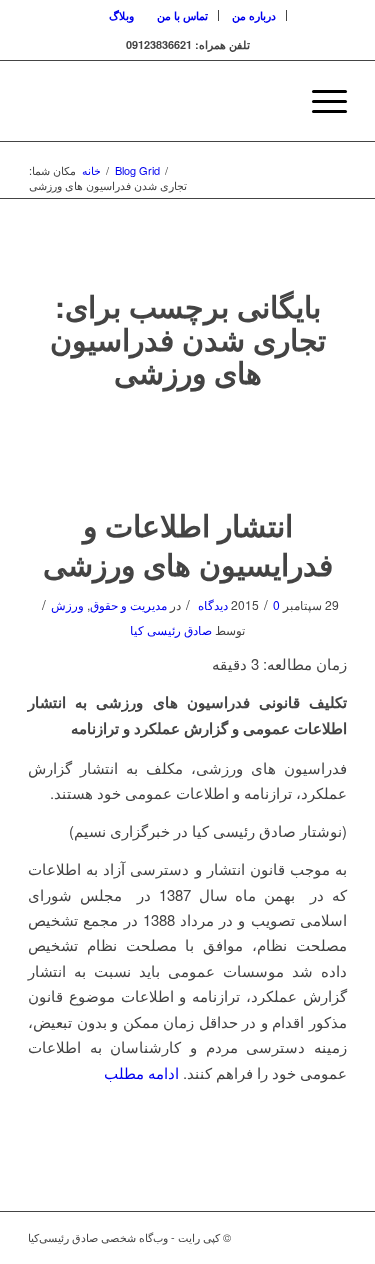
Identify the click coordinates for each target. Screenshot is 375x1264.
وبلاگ (121, 15)
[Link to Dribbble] (332, 1237)
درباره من (254, 15)
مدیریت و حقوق (128, 604)
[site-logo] (219, 101)
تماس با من (182, 15)
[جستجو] (272, 101)
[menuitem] (254, 15)
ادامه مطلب (141, 1072)
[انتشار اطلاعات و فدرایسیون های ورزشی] (187, 449)
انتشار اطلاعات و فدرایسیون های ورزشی (188, 544)
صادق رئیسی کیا (171, 629)
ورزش (67, 604)
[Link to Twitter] (302, 1237)
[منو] (319, 101)
